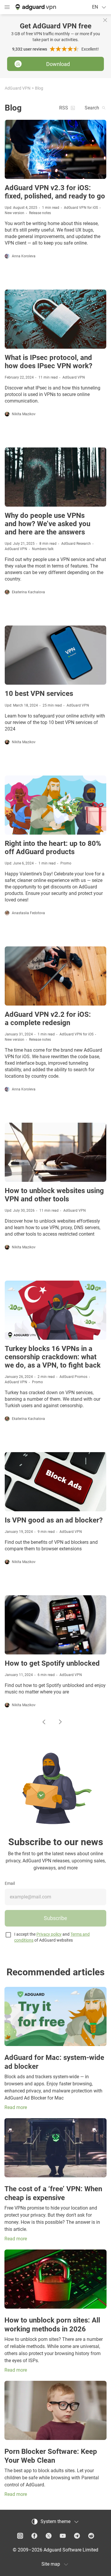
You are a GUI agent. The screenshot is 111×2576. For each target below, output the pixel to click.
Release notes (40, 213)
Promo (66, 863)
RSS (64, 108)
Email (10, 1883)
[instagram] (20, 2536)
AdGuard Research (76, 544)
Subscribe (55, 1918)
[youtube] (63, 2536)
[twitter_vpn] (49, 2536)
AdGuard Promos (73, 1377)
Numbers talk (43, 549)
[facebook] (34, 2536)
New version (15, 213)
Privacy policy (49, 1934)
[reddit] (91, 2536)
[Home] (35, 7)
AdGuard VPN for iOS (81, 208)
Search (92, 108)
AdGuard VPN (18, 88)
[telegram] (77, 2536)
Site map (51, 2564)
